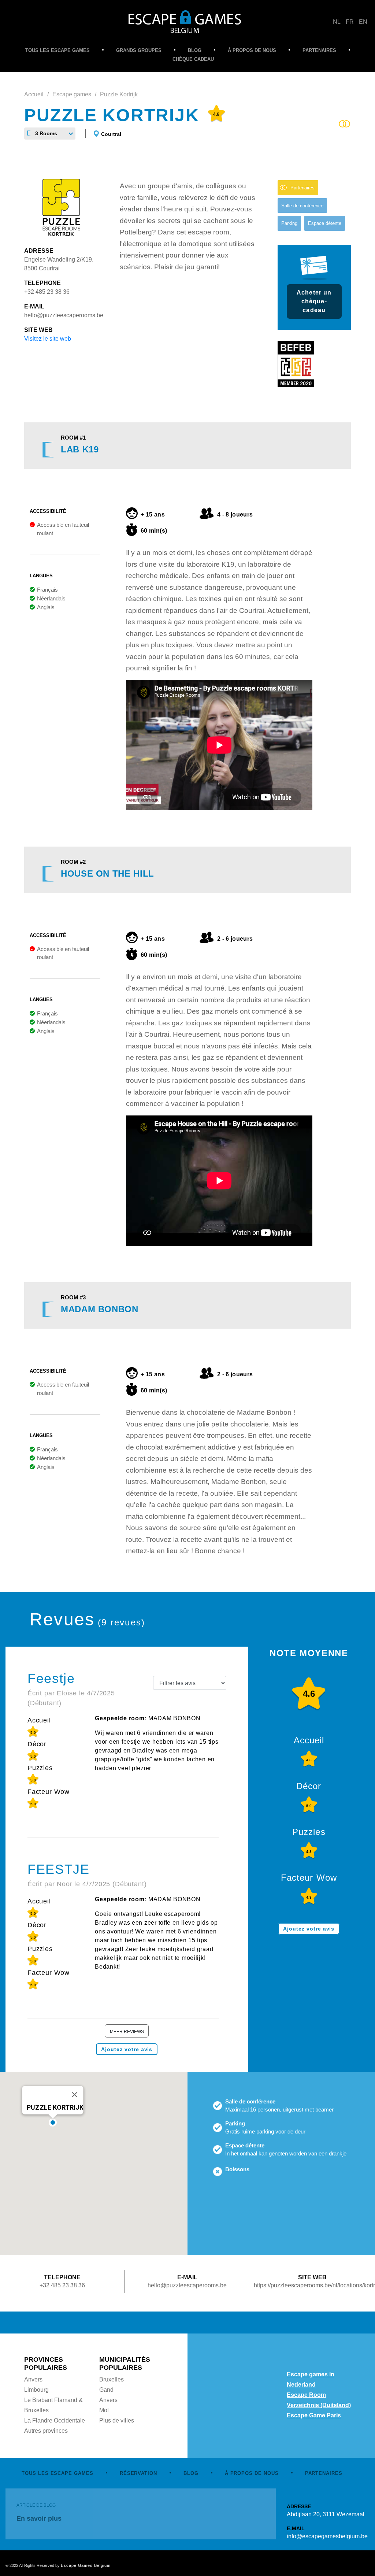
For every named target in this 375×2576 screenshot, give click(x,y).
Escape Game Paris (314, 2415)
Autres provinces (46, 2431)
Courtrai (111, 134)
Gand (106, 2390)
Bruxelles (112, 2379)
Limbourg (36, 2390)
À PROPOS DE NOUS (252, 50)
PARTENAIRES (319, 50)
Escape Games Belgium (86, 2565)
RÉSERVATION (138, 2473)
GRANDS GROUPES (139, 50)
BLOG (195, 50)
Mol (104, 2410)
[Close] (75, 2095)
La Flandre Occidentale (55, 2420)
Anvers (33, 2379)
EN (363, 22)
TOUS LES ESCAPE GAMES (57, 50)
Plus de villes (117, 2420)
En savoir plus (39, 2518)
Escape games (72, 94)
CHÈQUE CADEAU (193, 59)
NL (337, 22)
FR (350, 22)
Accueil (34, 94)
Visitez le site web (48, 339)
